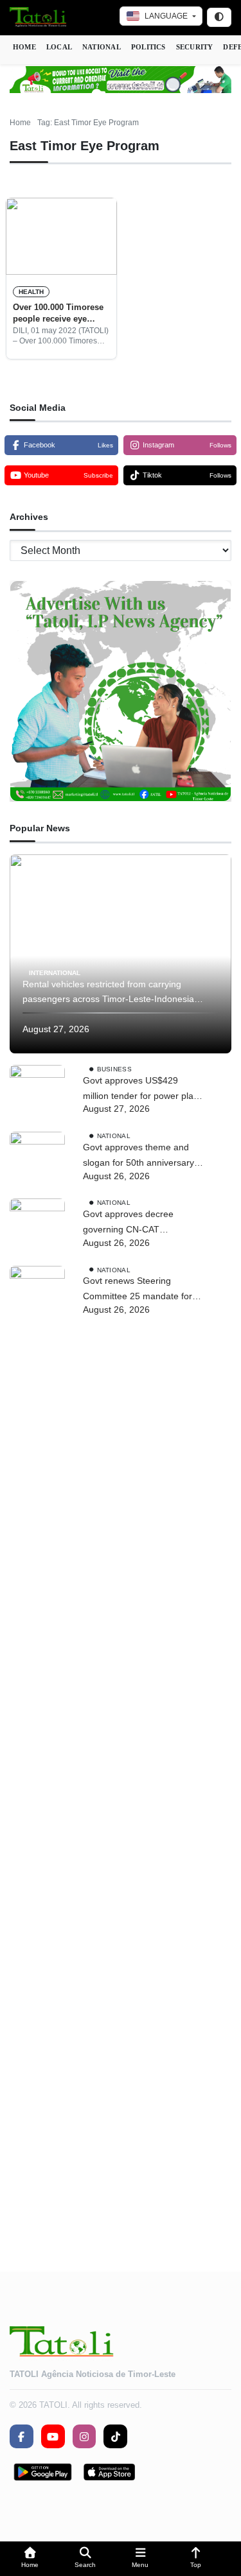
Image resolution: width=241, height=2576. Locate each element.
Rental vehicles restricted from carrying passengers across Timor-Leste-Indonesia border (108, 993)
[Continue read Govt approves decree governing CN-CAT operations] (37, 1226)
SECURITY (195, 47)
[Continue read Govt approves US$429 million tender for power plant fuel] (37, 1093)
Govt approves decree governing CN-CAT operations (128, 1223)
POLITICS (148, 47)
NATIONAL (102, 47)
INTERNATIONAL (55, 972)
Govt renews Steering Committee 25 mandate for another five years (138, 1290)
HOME (24, 47)
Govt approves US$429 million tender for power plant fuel (142, 1090)
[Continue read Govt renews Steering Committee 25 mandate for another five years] (37, 1747)
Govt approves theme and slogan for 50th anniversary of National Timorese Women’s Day (138, 1156)
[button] (30, 2559)
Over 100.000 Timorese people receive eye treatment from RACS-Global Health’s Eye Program (58, 314)
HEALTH (31, 292)
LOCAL (59, 47)
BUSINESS (114, 1069)
